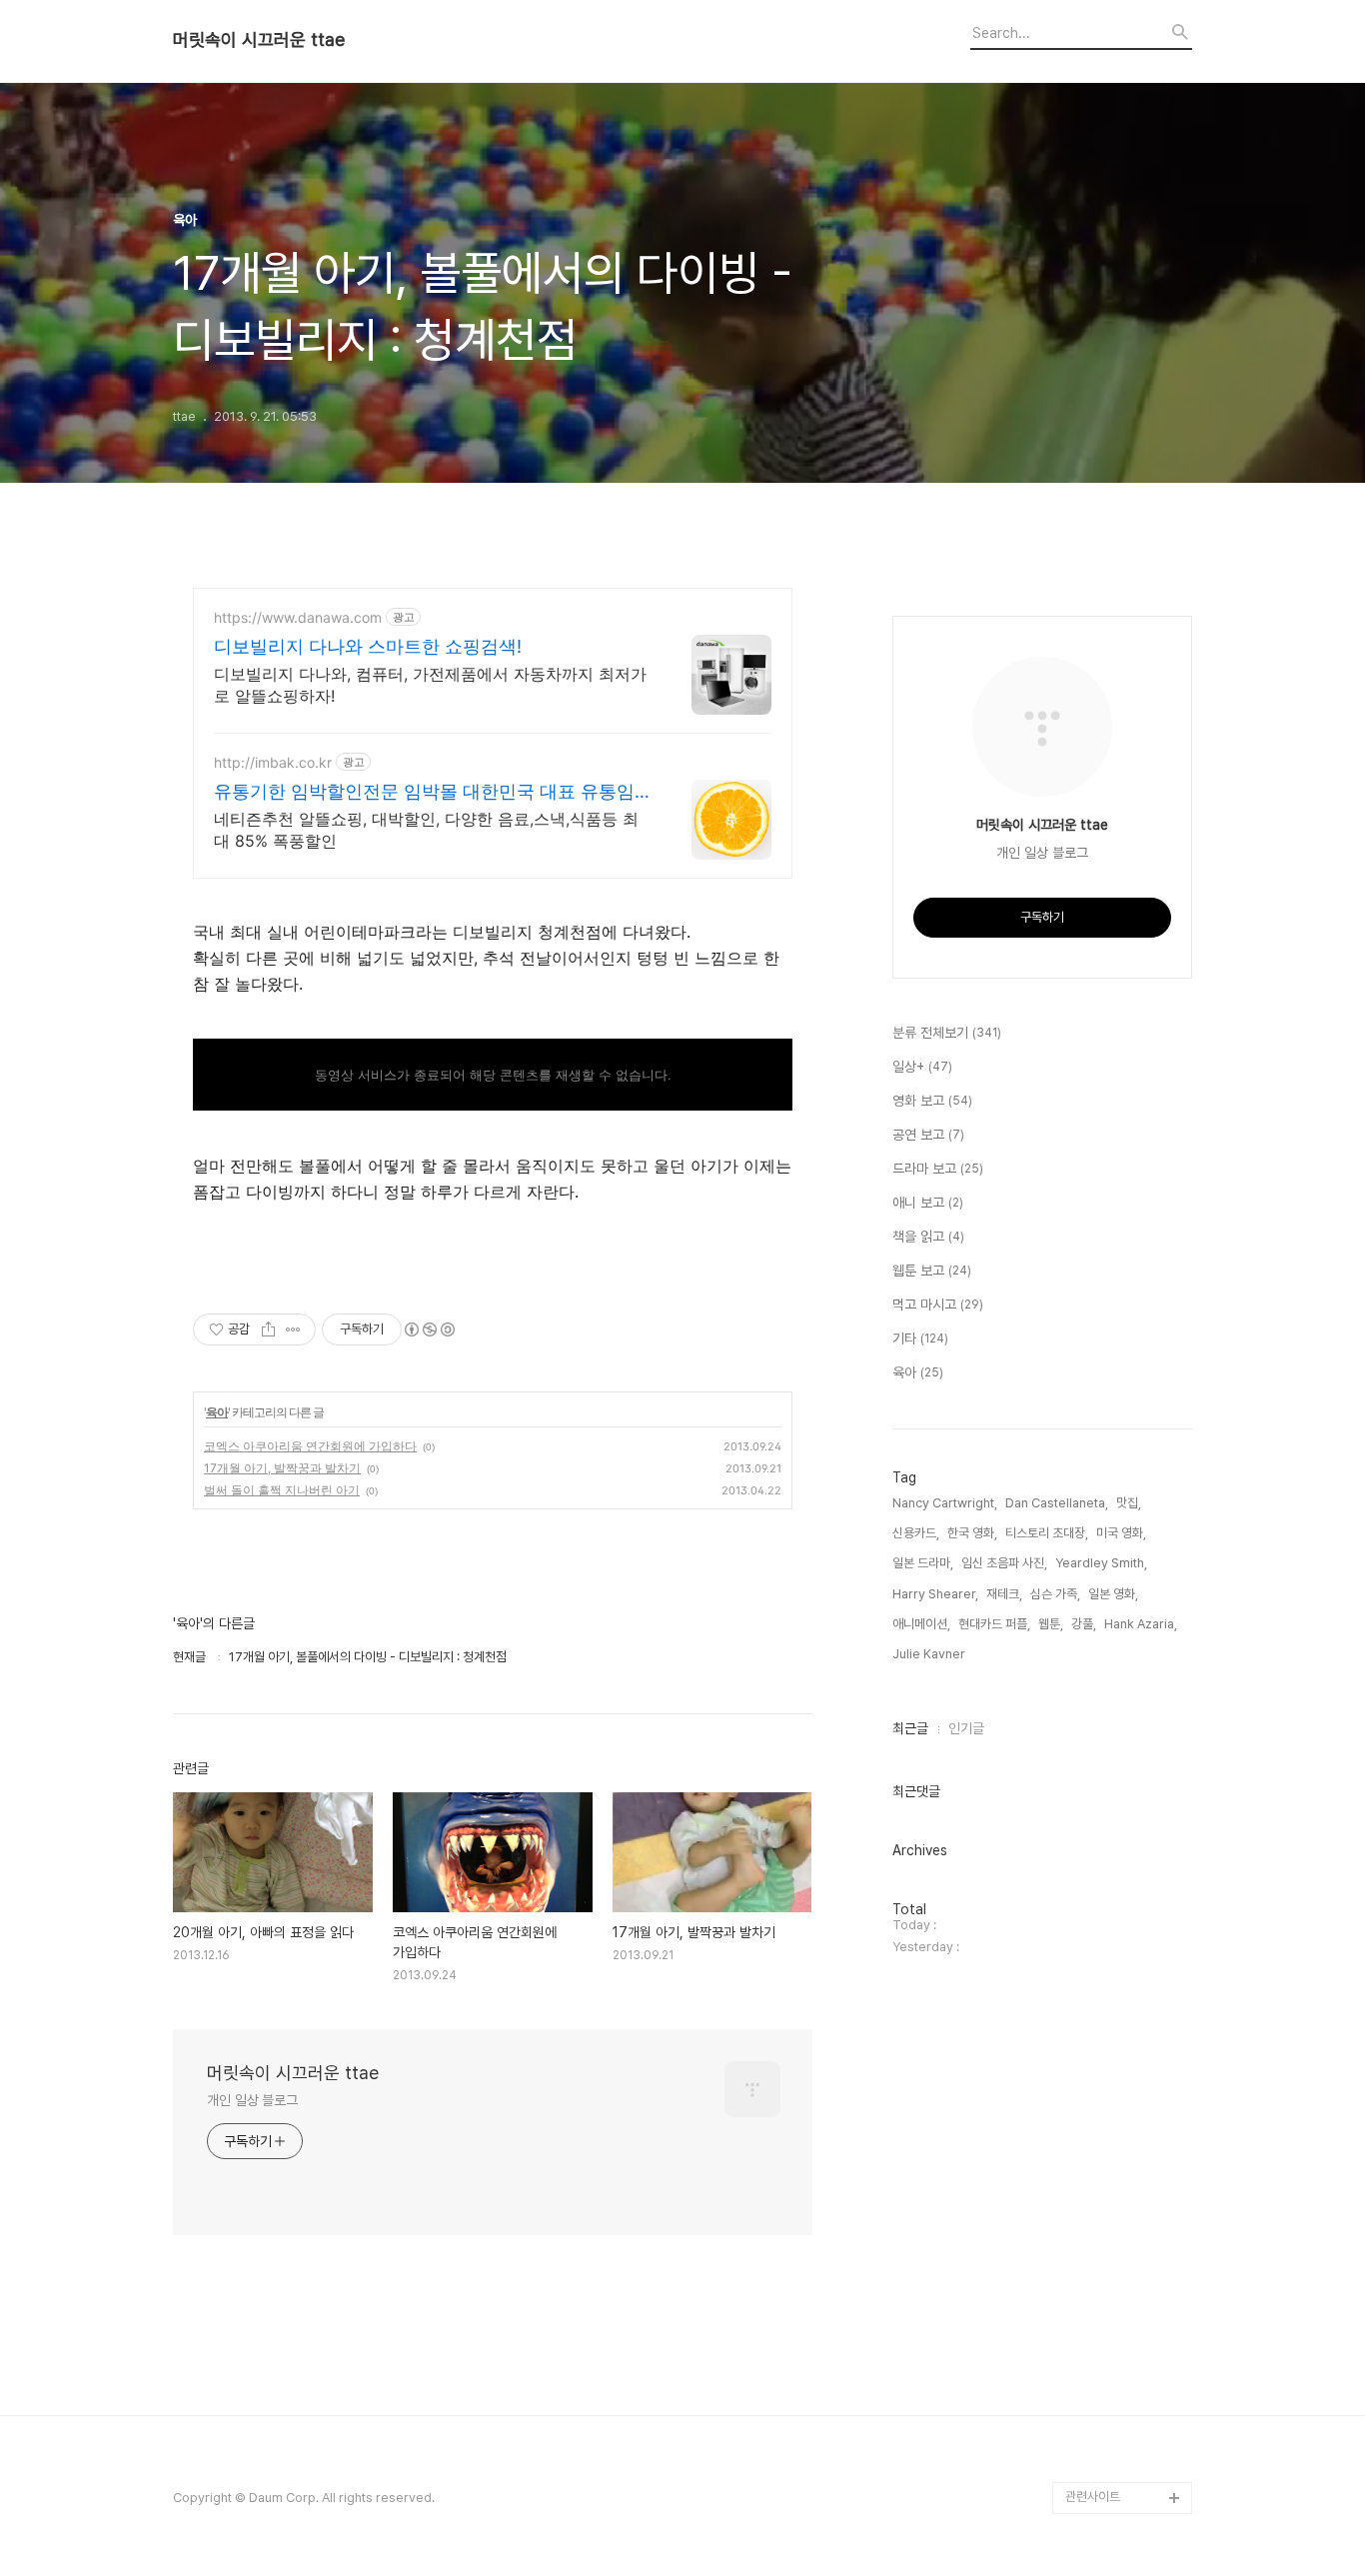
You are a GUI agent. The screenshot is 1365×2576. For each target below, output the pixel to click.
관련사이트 (1093, 2497)
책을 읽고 (928, 1237)
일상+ (922, 1067)
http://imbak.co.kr (273, 762)
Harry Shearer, (935, 1594)
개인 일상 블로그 (252, 2100)
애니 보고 (928, 1203)
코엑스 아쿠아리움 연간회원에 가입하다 (310, 1446)
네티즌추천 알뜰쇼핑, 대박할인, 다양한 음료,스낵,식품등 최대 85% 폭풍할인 (426, 830)
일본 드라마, (923, 1563)
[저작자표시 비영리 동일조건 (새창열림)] (429, 1329)
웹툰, (1051, 1624)
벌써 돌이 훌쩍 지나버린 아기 (282, 1490)
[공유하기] (268, 1329)
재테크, (1004, 1594)
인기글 (966, 1728)
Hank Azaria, (1141, 1624)
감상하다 (1088, 2466)
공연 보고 (928, 1135)
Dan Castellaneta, (1057, 1503)
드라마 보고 (938, 1169)
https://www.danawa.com (298, 617)
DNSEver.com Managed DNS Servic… (1109, 2402)
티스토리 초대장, (1047, 1533)
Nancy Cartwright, (945, 1503)
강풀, (1084, 1624)
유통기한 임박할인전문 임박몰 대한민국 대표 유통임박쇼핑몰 (424, 792)
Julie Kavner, (930, 1654)
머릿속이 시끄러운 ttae (259, 40)
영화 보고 (932, 1101)
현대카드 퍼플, (994, 1624)
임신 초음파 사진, (1004, 1563)
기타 (920, 1338)
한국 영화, (972, 1533)
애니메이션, (921, 1624)
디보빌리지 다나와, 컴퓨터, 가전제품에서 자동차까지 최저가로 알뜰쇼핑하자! (430, 685)
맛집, (1129, 1503)
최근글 (910, 1728)
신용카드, (916, 1533)
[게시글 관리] (293, 1329)
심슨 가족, (1055, 1594)
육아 (217, 1412)
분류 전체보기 (947, 1033)
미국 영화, (1121, 1533)
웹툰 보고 (932, 1271)
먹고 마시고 (938, 1304)
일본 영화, (1113, 1594)
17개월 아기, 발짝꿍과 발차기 (282, 1468)
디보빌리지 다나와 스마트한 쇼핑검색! (368, 646)
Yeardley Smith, (1101, 1563)
